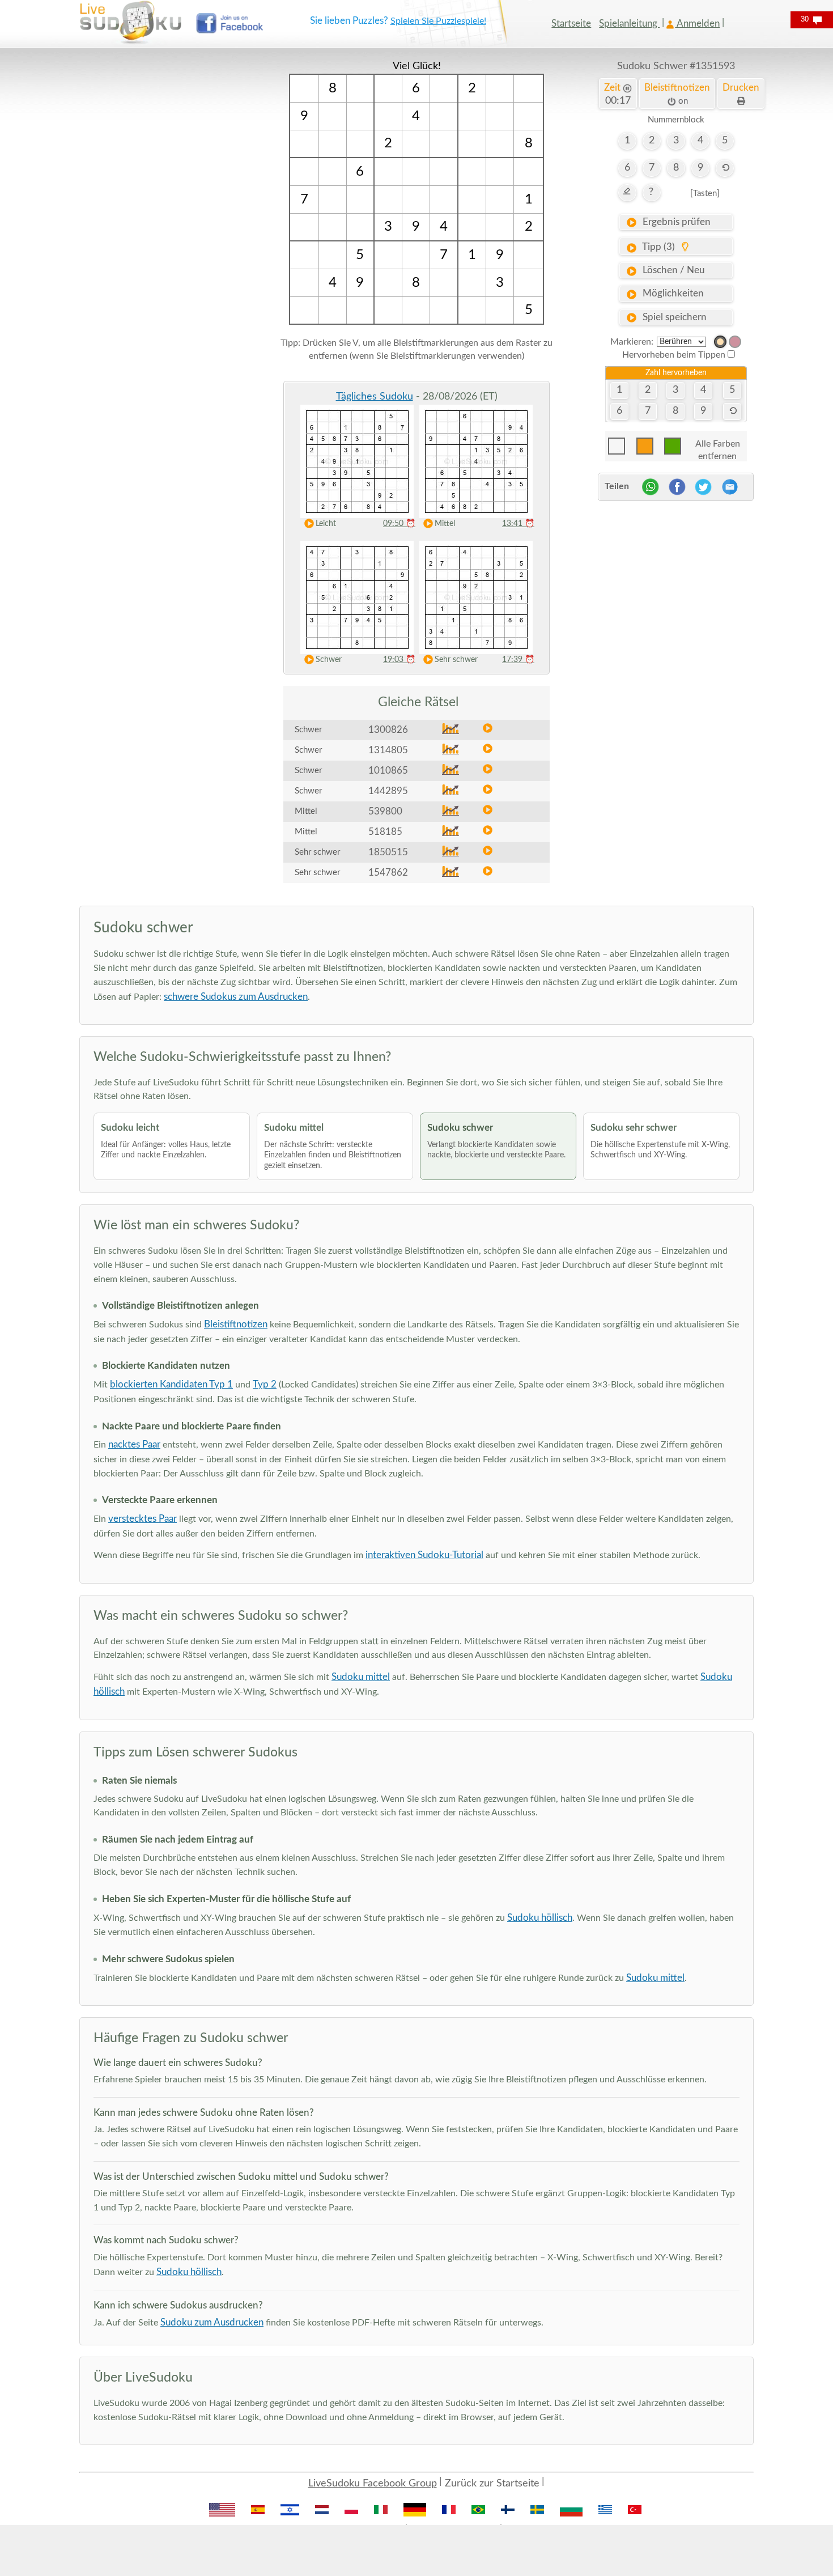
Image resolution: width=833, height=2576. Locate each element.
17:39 (518, 660)
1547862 (388, 873)
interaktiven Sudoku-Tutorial (424, 1555)
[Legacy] (735, 342)
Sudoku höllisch (540, 1918)
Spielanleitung (629, 24)
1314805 (388, 750)
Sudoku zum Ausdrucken (212, 2322)
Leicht (326, 524)
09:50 (399, 524)
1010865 (388, 771)
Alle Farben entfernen (718, 447)
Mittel (445, 524)
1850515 (388, 852)
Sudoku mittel (361, 1677)
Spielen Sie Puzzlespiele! (438, 21)
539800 (385, 811)
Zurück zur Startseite (492, 2484)
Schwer (329, 660)
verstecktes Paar (143, 1519)
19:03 (399, 660)
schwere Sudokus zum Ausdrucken (236, 997)
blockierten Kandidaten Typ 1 (171, 1384)
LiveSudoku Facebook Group (373, 2484)
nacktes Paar (134, 1444)
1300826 (388, 730)
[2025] (720, 342)
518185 (385, 832)
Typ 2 (265, 1384)
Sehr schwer (456, 660)
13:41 (518, 524)
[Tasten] (705, 194)
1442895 (388, 791)
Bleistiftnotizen (236, 1324)
